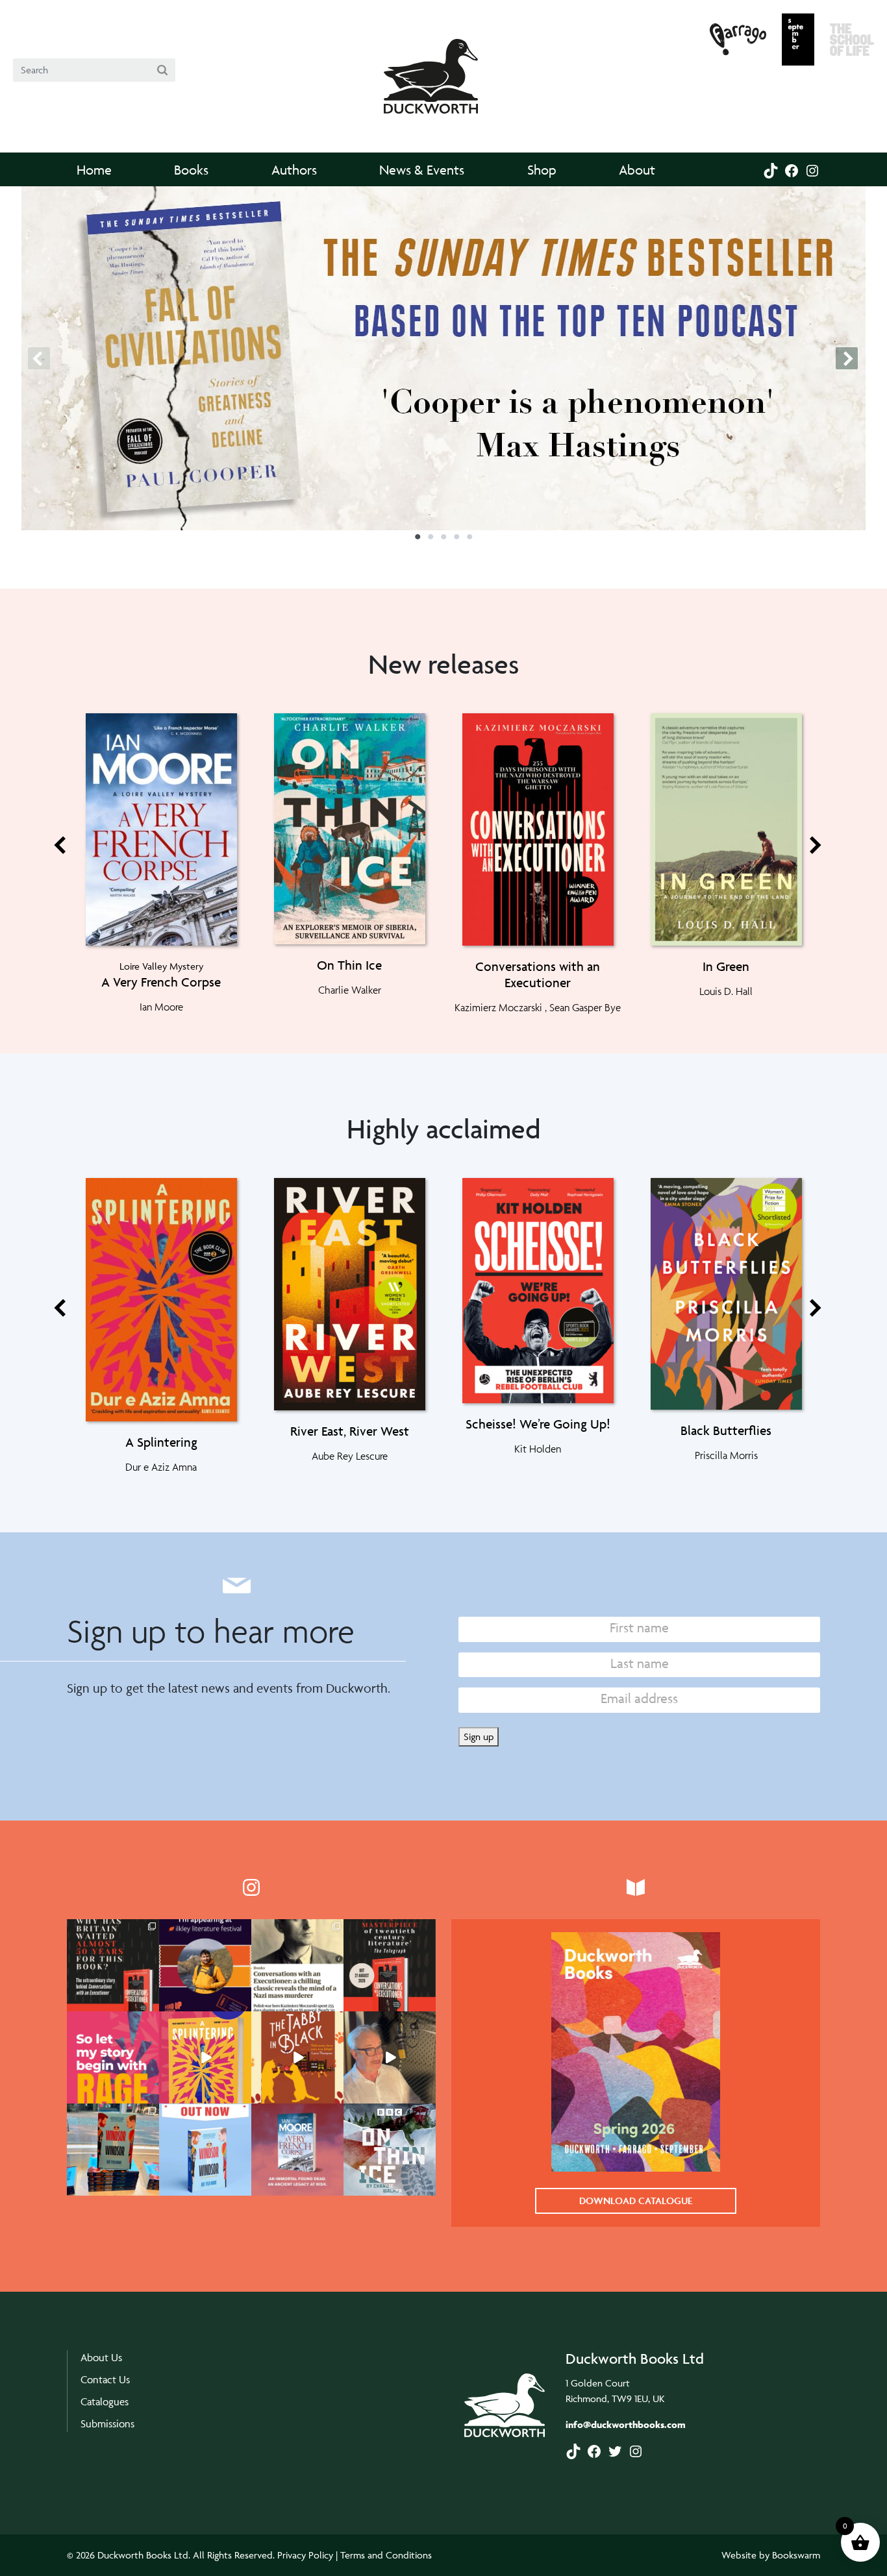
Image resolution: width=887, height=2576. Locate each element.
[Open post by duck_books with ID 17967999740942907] (297, 2057)
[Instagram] (812, 169)
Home (94, 170)
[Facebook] (792, 169)
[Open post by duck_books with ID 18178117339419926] (205, 1965)
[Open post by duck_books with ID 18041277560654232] (113, 2057)
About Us (101, 2358)
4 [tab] (456, 541)
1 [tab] (418, 541)
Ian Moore (161, 1007)
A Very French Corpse (161, 982)
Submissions (107, 2424)
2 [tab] (431, 541)
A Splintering (161, 1442)
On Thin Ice (349, 965)
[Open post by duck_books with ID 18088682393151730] (205, 2057)
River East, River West (350, 1431)
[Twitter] (615, 2450)
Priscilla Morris (726, 1455)
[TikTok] (771, 169)
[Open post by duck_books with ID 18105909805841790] (205, 2150)
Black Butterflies (726, 1430)
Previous (40, 358)
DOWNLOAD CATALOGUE (636, 2201)
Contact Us (105, 2380)
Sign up (479, 1736)
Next (847, 358)
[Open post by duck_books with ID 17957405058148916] (297, 2150)
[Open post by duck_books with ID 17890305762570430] (390, 2150)
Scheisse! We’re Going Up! (538, 1424)
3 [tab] (443, 541)
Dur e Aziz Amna (161, 1467)
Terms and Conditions (386, 2555)
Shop (542, 170)
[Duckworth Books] (431, 63)
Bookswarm (796, 2555)
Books (191, 170)
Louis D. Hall (726, 991)
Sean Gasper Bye (585, 1007)
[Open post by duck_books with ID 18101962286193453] (113, 1965)
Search (165, 70)
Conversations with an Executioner (538, 975)
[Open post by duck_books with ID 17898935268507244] (390, 2057)
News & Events (422, 170)
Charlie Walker (350, 990)
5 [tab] (469, 541)
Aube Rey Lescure (350, 1456)
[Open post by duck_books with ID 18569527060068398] (113, 2150)
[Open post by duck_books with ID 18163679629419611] (390, 1965)
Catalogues (105, 2402)
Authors (294, 170)
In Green (726, 966)
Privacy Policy (305, 2555)
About (637, 170)
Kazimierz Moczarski (498, 1007)
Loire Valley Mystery (161, 966)
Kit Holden (538, 1449)
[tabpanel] (443, 358)
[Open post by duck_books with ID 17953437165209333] (297, 1965)
